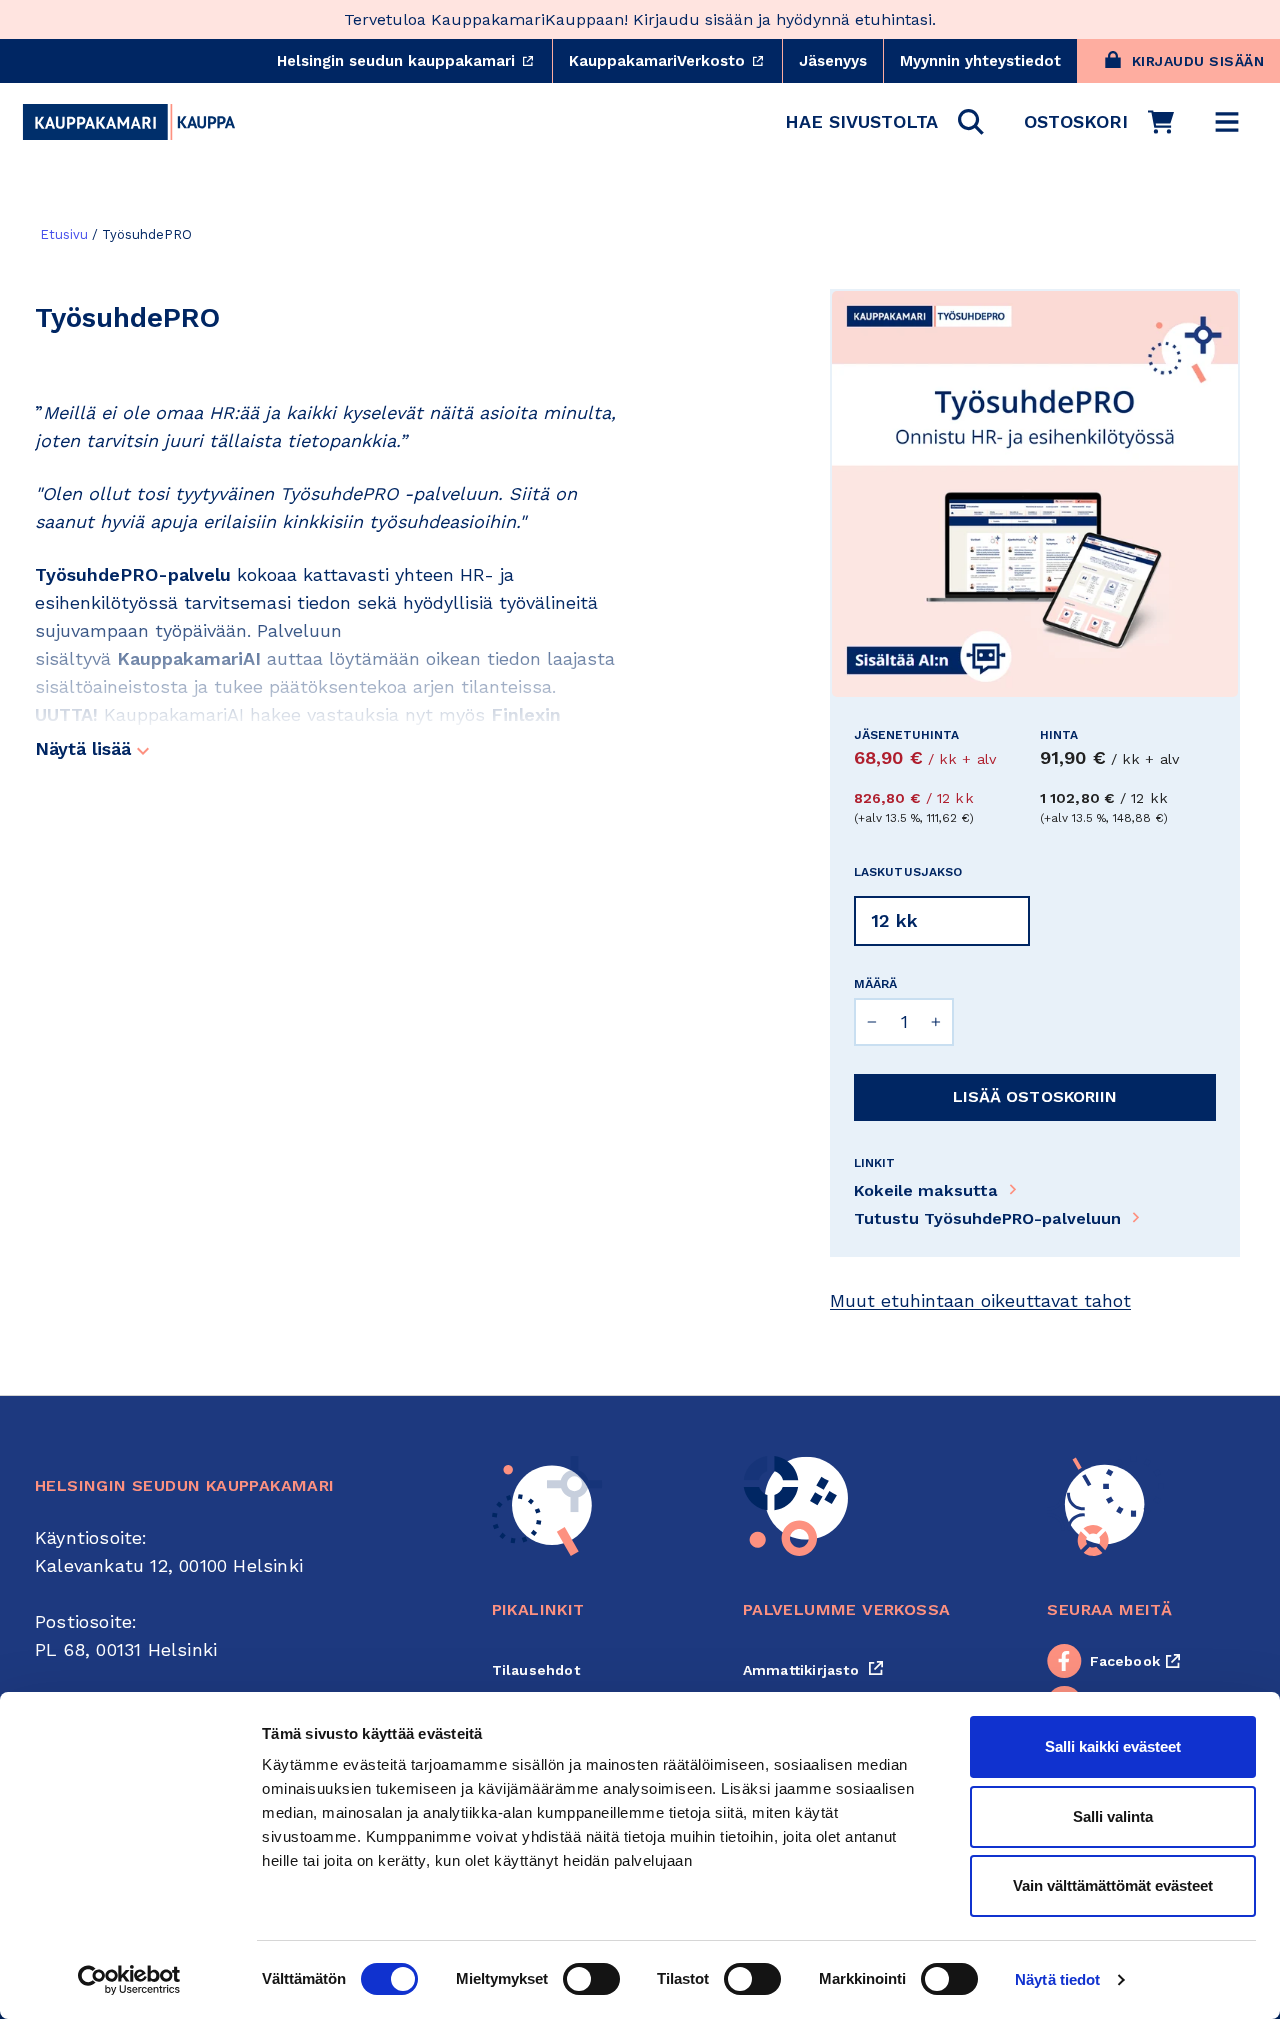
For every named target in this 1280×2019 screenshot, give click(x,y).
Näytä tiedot (1057, 1979)
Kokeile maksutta (926, 1190)
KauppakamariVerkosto (675, 61)
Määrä (875, 984)
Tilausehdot (536, 1670)
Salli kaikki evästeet (1113, 1746)
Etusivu (64, 234)
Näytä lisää (86, 748)
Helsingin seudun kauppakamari (414, 61)
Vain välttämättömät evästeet (1113, 1885)
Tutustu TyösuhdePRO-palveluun (987, 1218)
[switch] (591, 1979)
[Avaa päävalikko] (1227, 122)
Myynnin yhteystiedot (980, 61)
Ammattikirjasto (813, 1670)
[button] (884, 122)
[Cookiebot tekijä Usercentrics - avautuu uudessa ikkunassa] (129, 1980)
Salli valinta (1113, 1816)
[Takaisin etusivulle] (129, 122)
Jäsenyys (833, 61)
